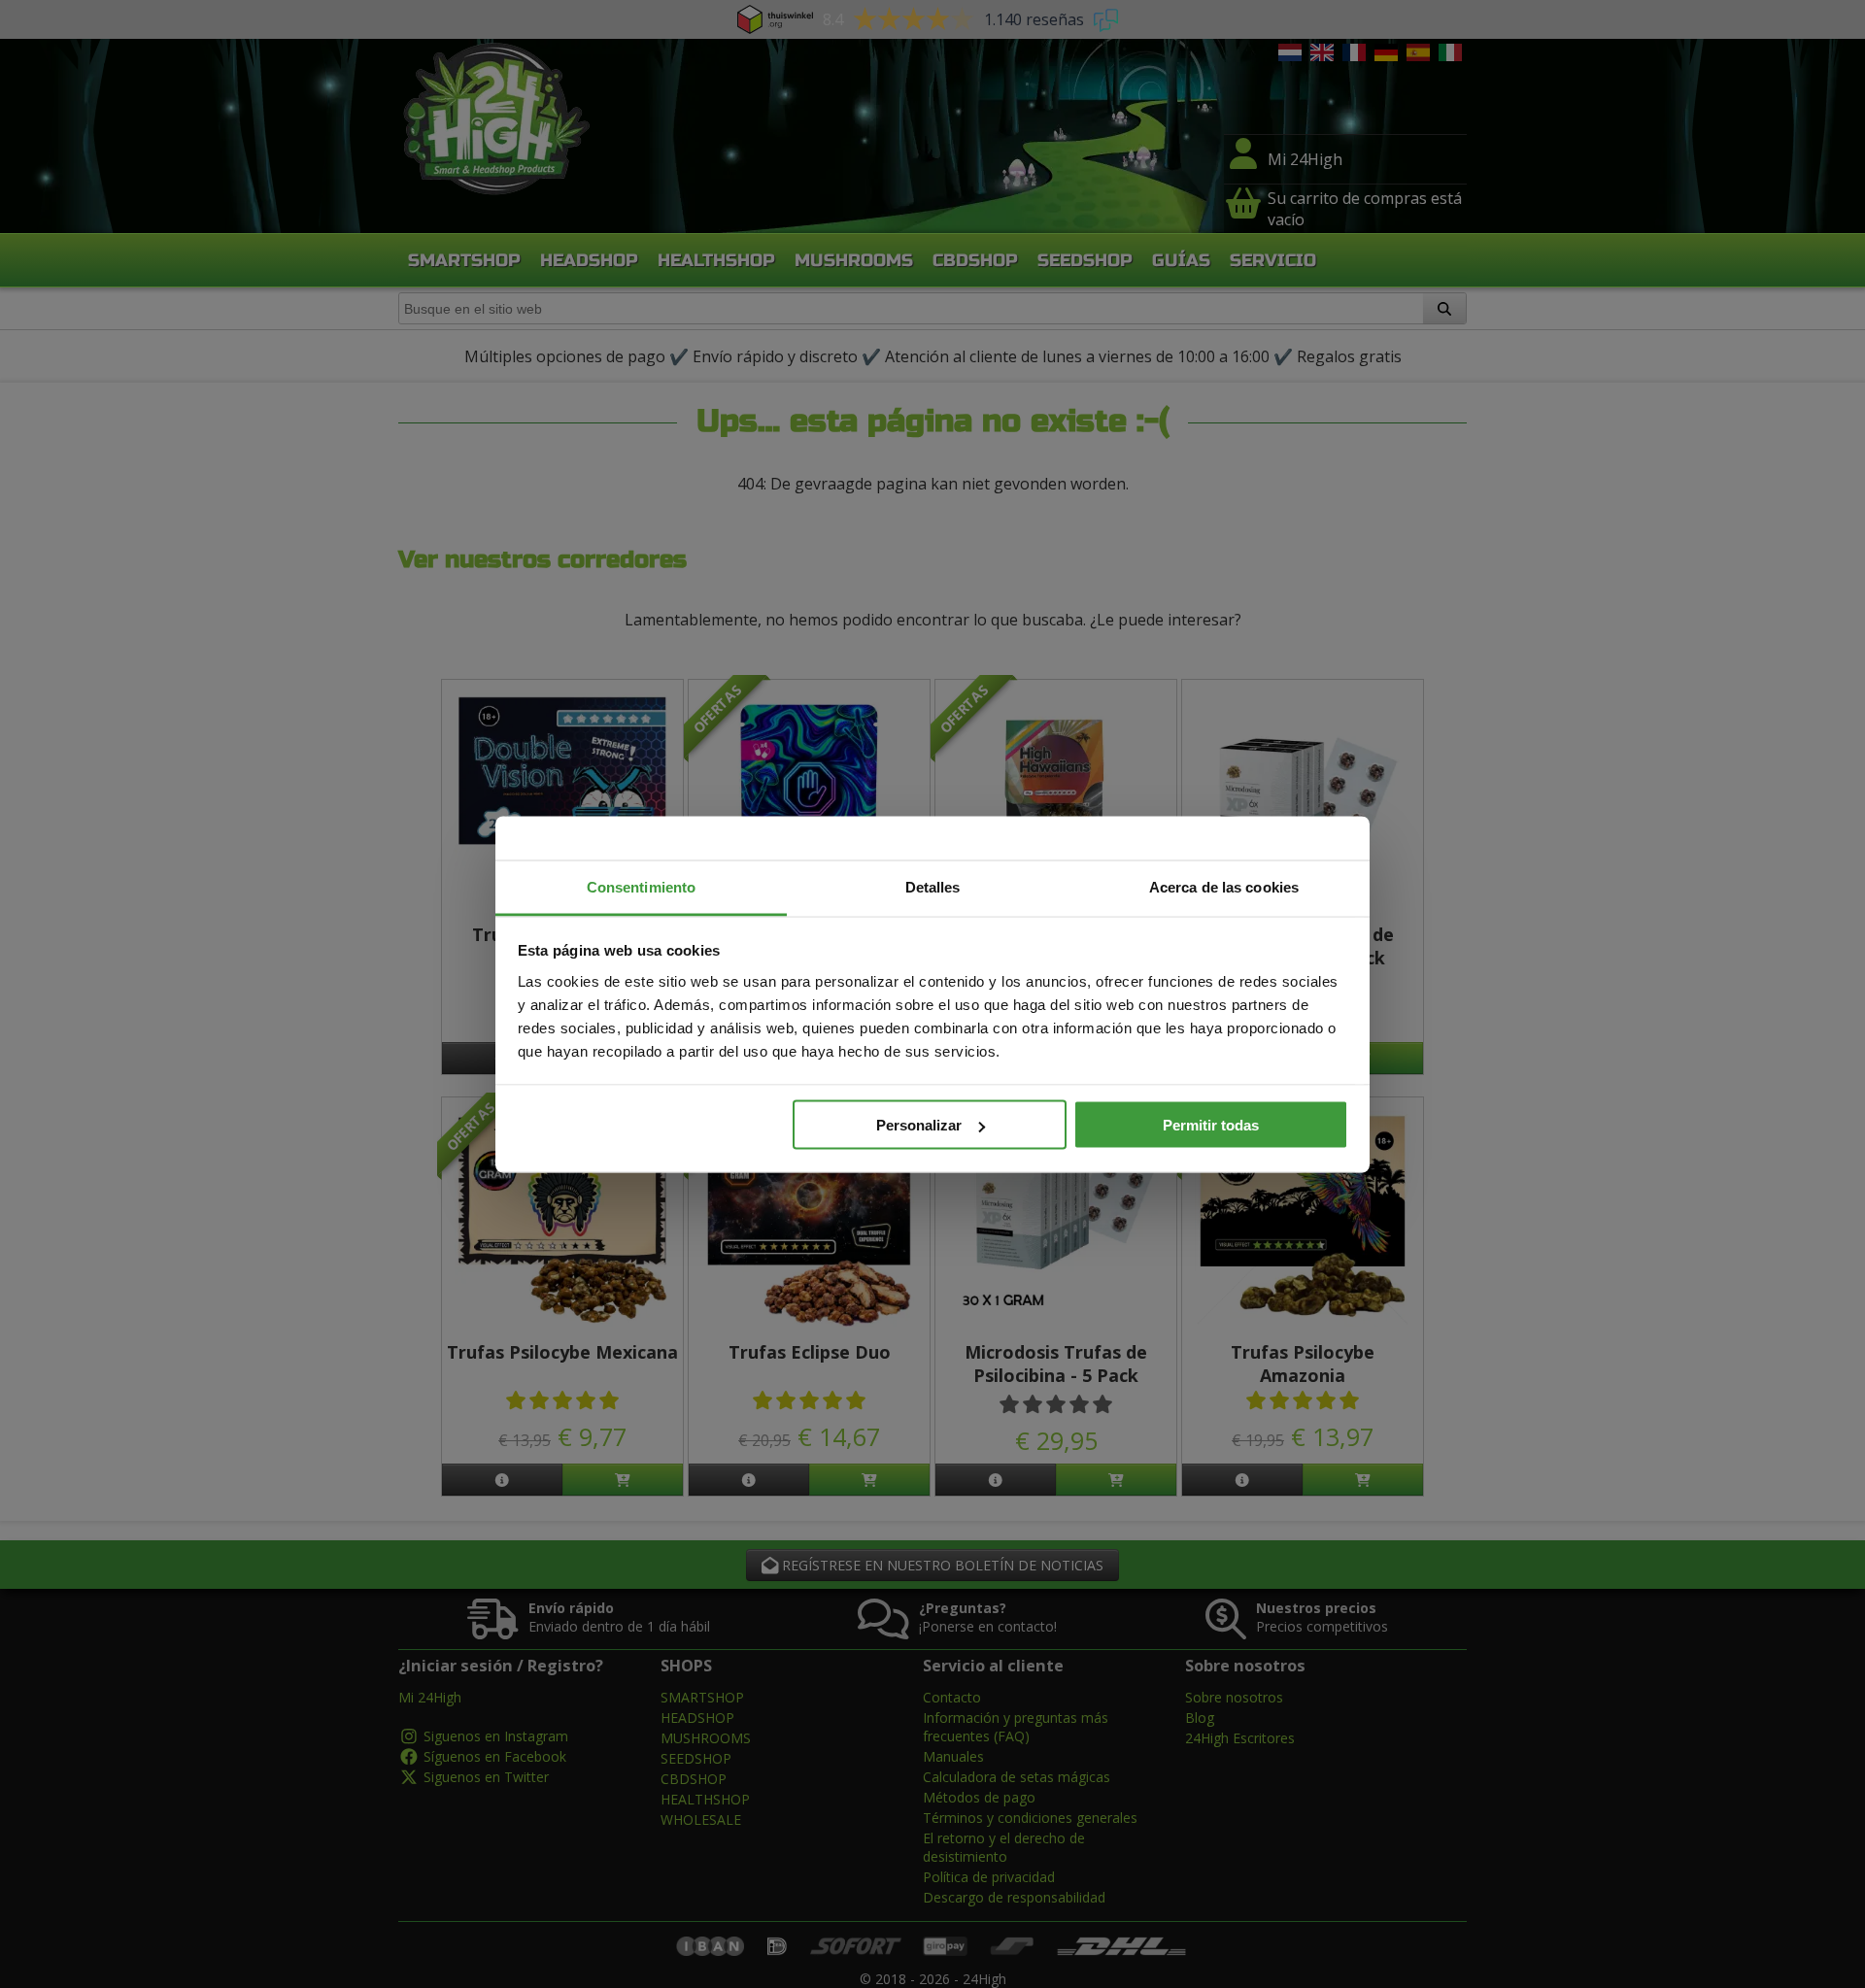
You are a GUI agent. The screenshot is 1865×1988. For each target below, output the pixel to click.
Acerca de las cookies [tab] (1224, 886)
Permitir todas (1211, 1125)
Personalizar (919, 1125)
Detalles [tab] (933, 886)
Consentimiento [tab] (641, 886)
